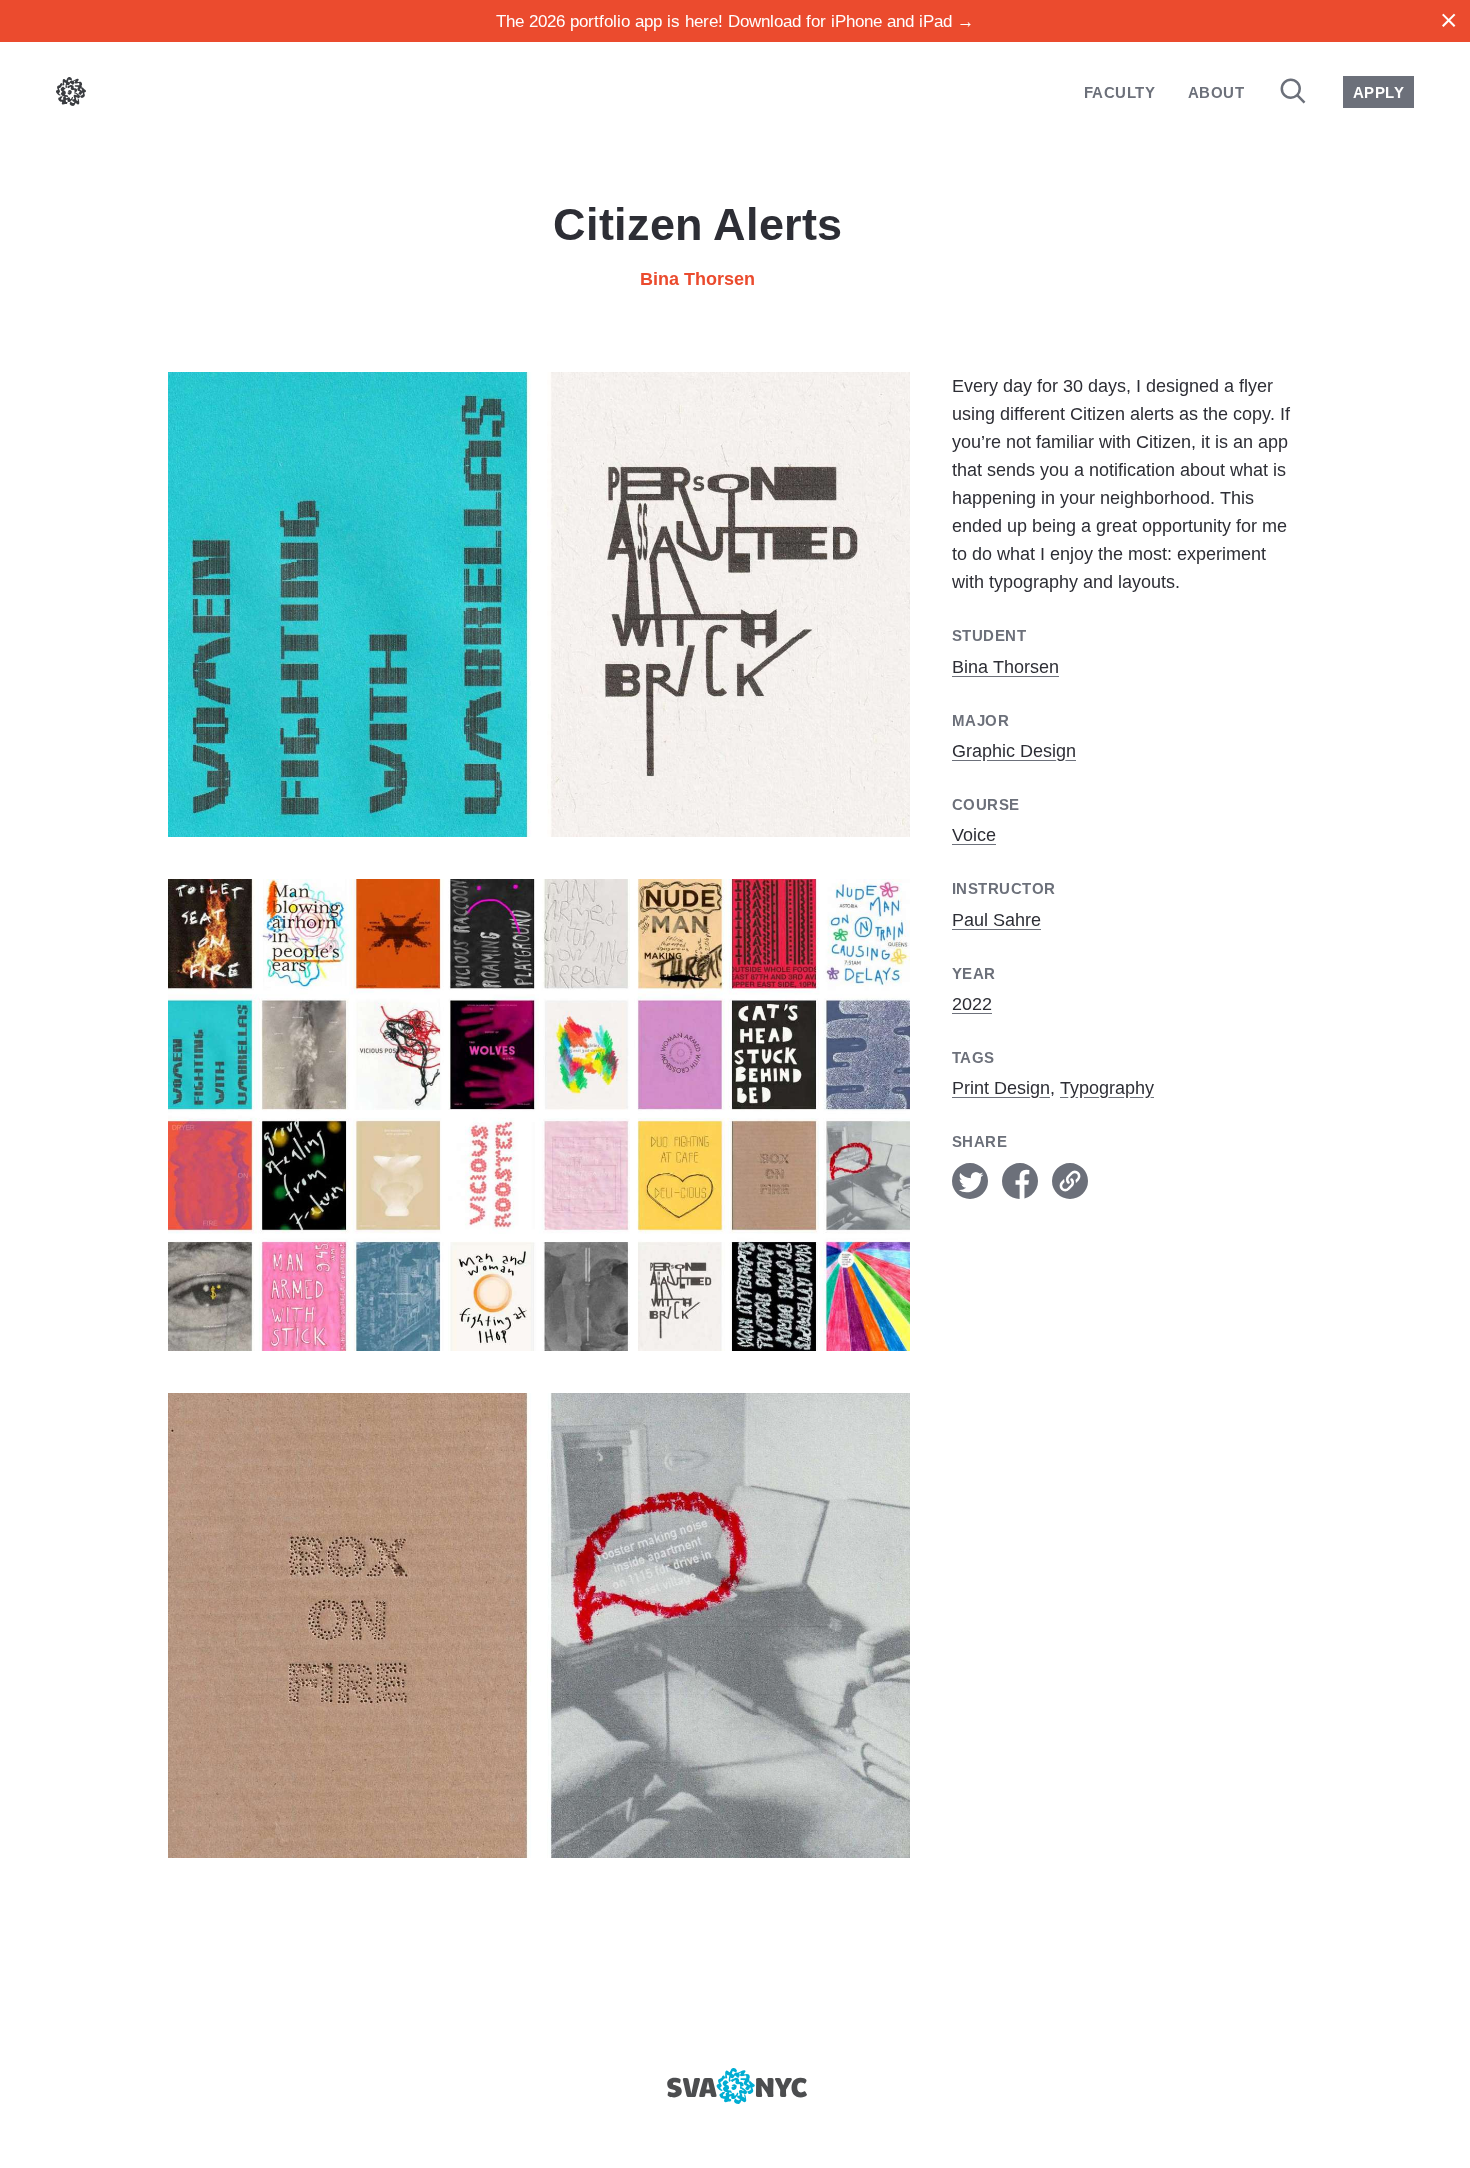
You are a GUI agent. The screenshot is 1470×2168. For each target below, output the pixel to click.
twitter (970, 1181)
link (1070, 1181)
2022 (972, 1004)
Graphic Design (1014, 751)
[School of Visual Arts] (734, 2086)
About (1216, 92)
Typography (1107, 1088)
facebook (1020, 1181)
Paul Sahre (996, 920)
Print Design (1001, 1088)
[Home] (71, 95)
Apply (1378, 92)
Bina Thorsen (697, 279)
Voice (974, 835)
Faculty (1119, 92)
